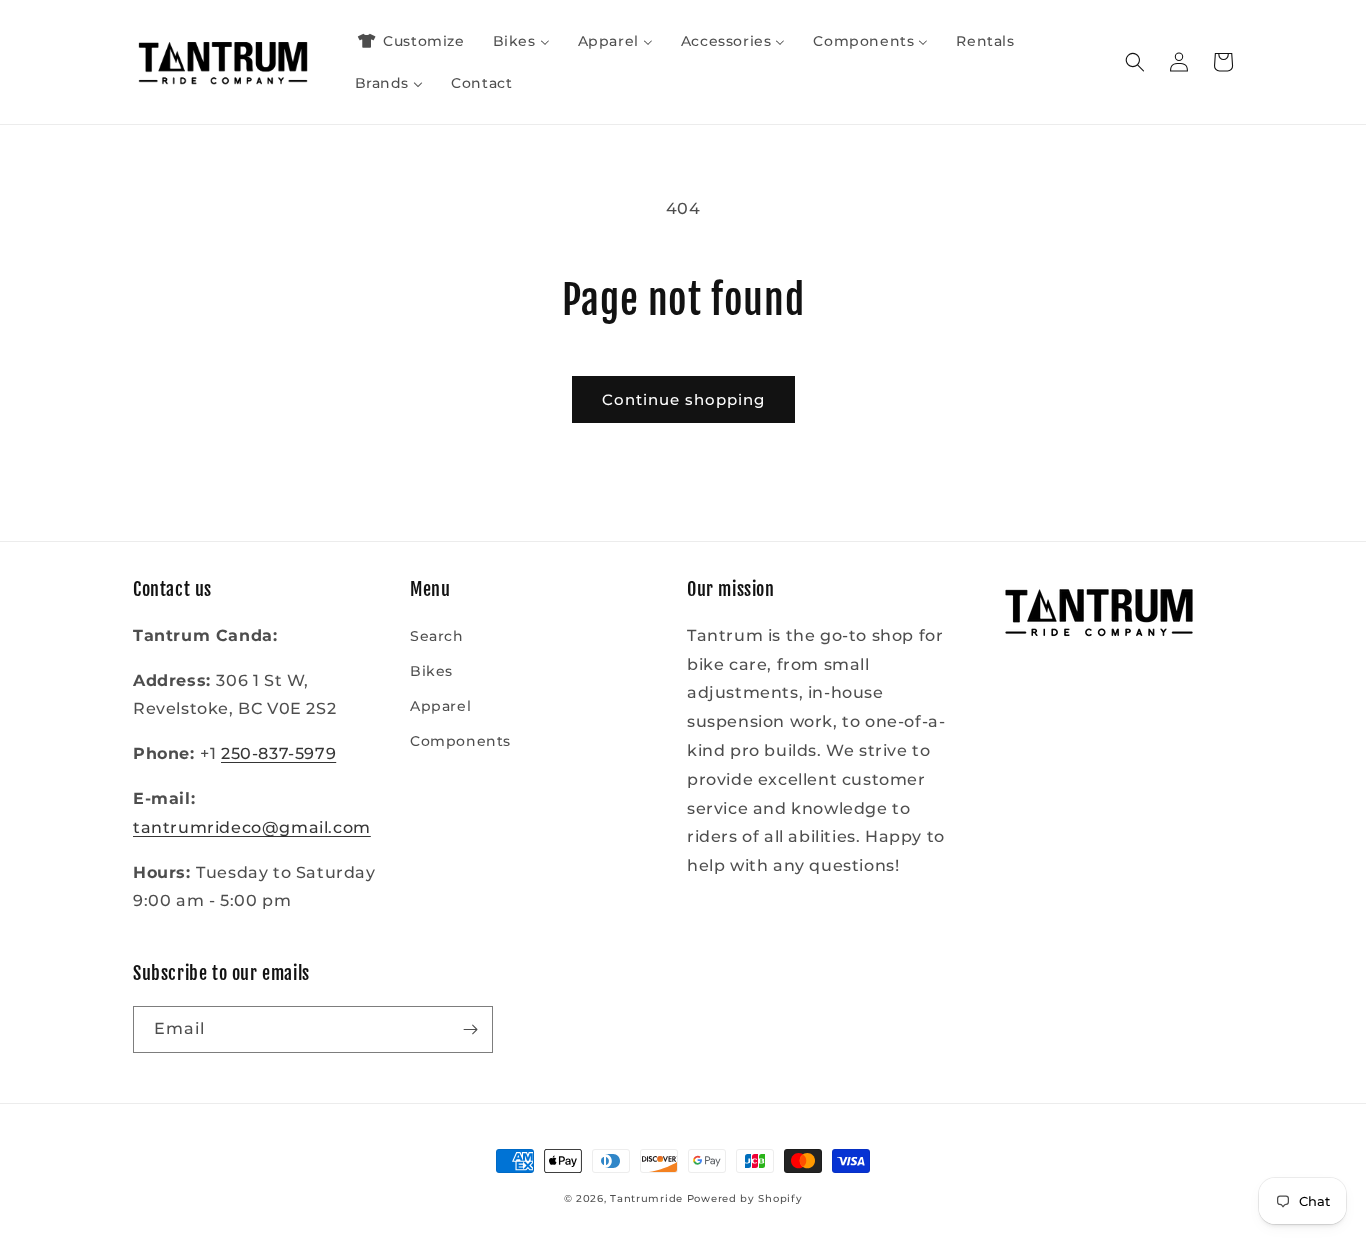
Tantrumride (646, 1198)
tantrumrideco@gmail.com (252, 827)
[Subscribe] (470, 1029)
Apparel (440, 706)
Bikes (431, 671)
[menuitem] (410, 41)
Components (460, 741)
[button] (1135, 62)
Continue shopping (683, 399)
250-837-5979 (278, 753)
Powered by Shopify (745, 1198)
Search (437, 636)
